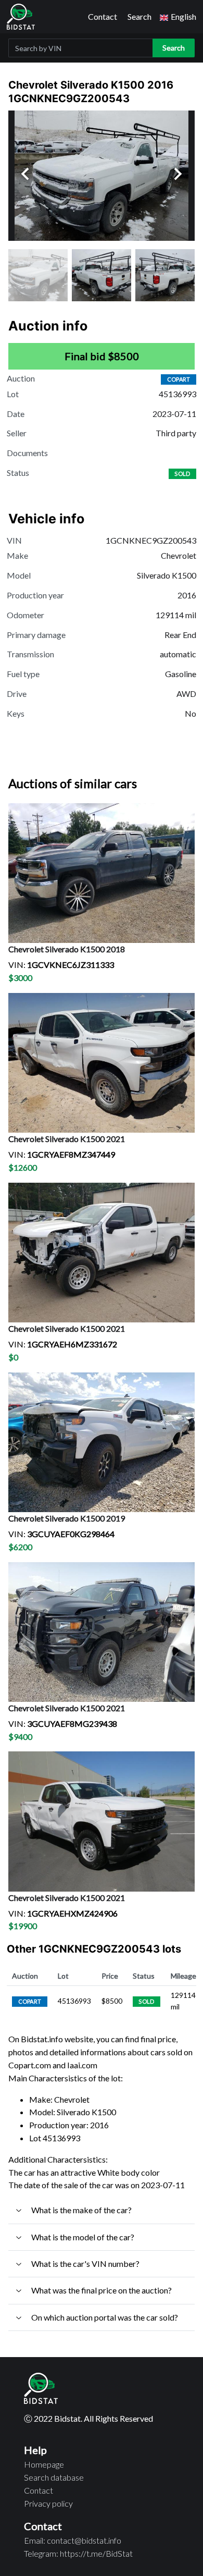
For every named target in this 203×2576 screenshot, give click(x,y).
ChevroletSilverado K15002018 (67, 949)
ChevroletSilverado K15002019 (67, 1518)
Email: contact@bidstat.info (73, 2540)
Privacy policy (48, 2503)
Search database (54, 2477)
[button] (178, 17)
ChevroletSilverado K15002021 (67, 1139)
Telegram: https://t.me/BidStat (78, 2553)
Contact (103, 16)
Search (139, 16)
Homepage (44, 2464)
